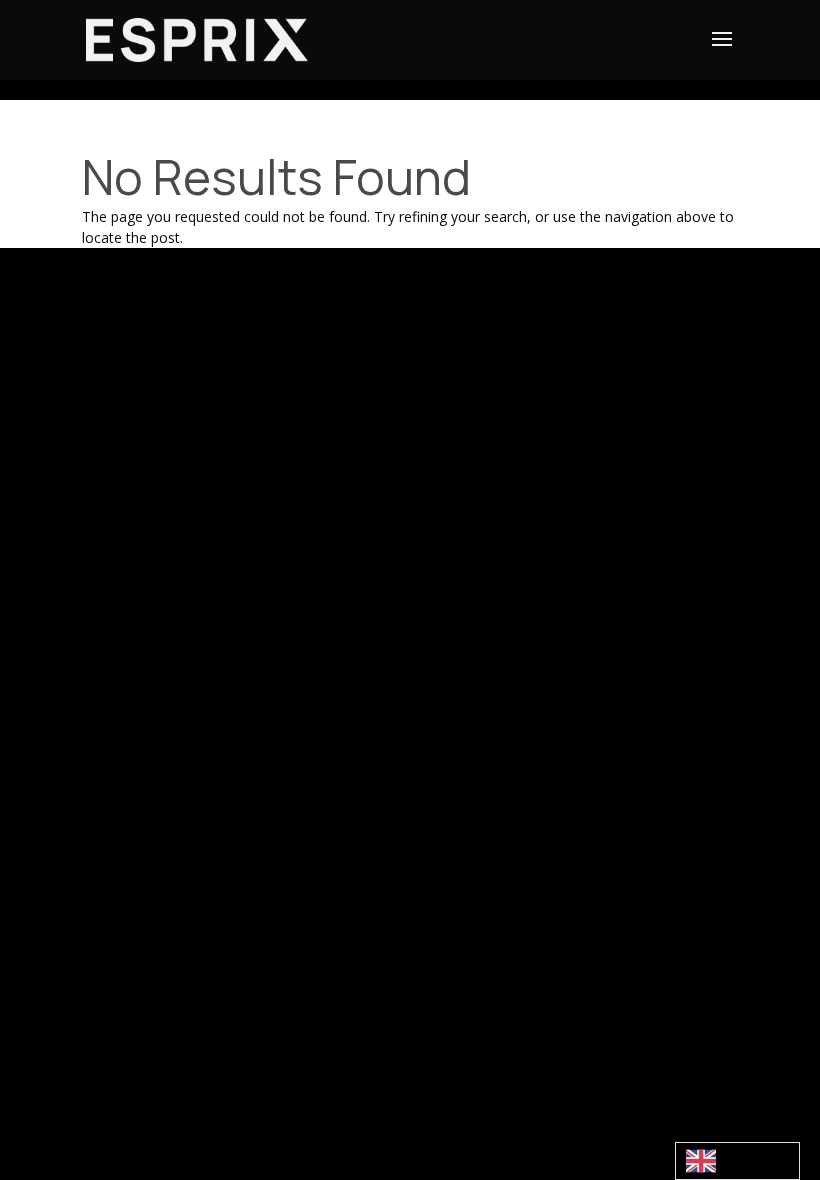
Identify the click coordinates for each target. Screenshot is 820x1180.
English (737, 1161)
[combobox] (737, 1161)
